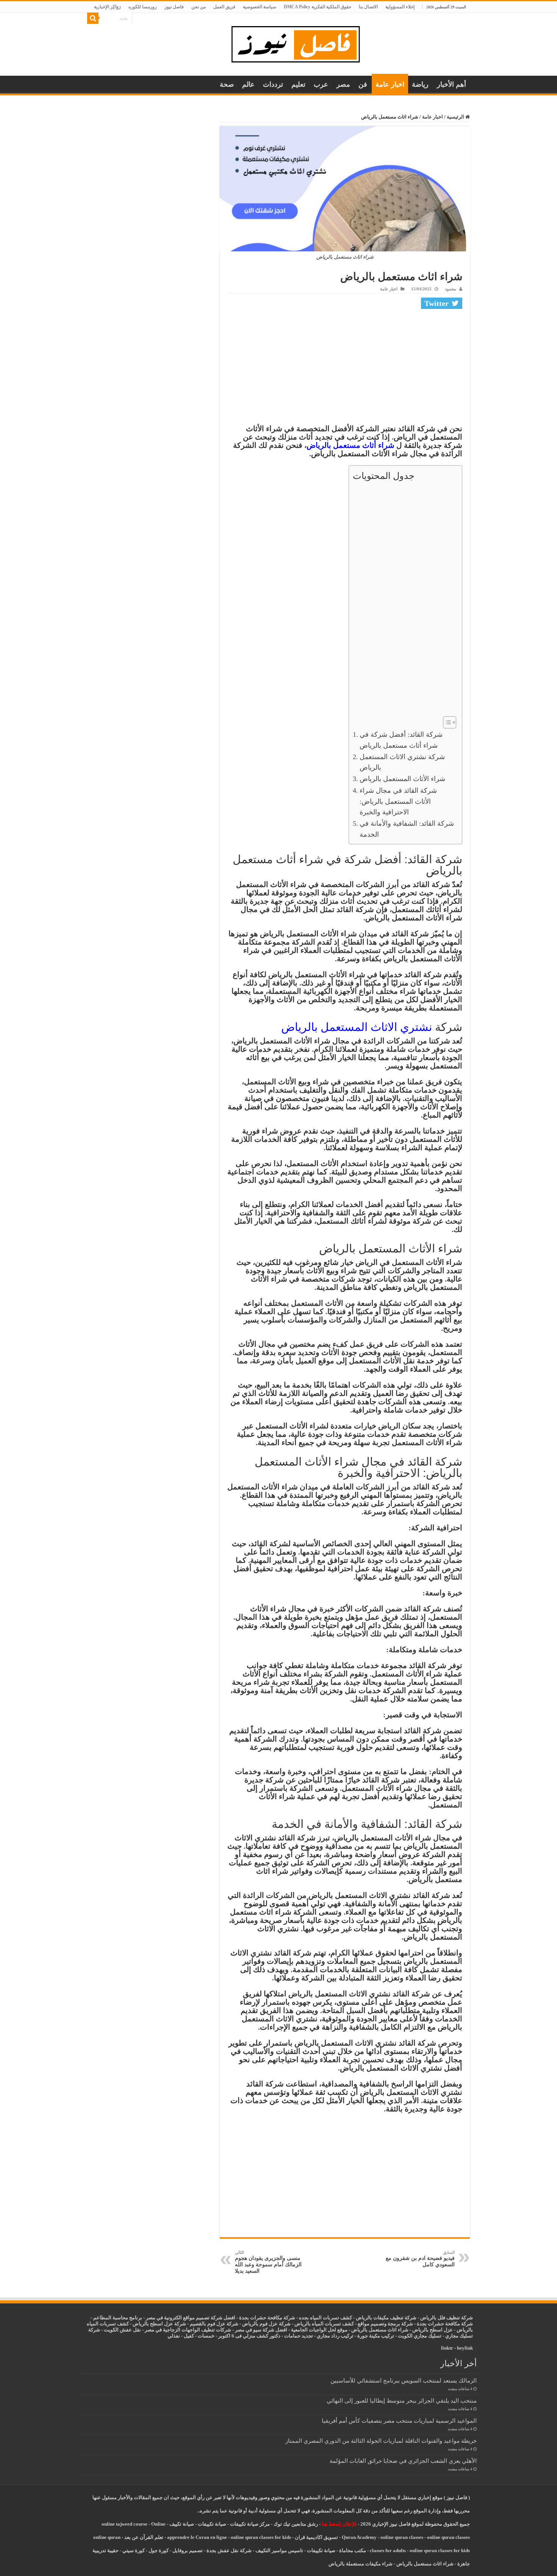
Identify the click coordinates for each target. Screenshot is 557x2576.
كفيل (189, 2336)
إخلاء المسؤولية (400, 7)
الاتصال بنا (368, 7)
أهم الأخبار (451, 84)
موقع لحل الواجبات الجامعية (319, 2330)
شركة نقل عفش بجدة (229, 2550)
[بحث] (93, 18)
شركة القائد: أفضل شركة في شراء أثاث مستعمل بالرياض (401, 740)
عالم (248, 84)
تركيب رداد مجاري (335, 2336)
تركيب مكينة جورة (376, 2336)
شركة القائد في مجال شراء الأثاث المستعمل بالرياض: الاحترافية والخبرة (398, 801)
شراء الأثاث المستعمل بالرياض (402, 779)
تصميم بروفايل (188, 2550)
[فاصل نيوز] (300, 43)
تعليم (298, 84)
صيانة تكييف (182, 2524)
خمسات (206, 2336)
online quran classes (402, 2537)
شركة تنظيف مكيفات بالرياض (386, 2318)
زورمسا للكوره (143, 7)
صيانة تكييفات (212, 2524)
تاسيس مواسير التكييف (279, 2550)
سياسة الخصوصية (260, 7)
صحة (227, 84)
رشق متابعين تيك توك (296, 2524)
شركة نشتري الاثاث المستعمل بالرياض (402, 762)
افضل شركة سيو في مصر (261, 2330)
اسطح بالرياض (428, 2330)
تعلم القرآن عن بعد (144, 2537)
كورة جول (158, 2550)
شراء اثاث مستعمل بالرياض (380, 2330)
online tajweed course (124, 2524)
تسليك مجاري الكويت (420, 2336)
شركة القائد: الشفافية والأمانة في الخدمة (407, 829)
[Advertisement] (345, 368)
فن (363, 84)
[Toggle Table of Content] (446, 722)
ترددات (273, 84)
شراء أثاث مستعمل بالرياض (350, 445)
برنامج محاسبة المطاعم (118, 2318)
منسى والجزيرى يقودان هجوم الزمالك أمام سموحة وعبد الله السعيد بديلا (268, 2262)
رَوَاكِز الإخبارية (107, 7)
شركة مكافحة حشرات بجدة (445, 2324)
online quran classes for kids (261, 2537)
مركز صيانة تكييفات (250, 2524)
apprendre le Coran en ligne (197, 2537)
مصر (343, 84)
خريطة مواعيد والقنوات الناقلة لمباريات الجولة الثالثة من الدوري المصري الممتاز (381, 2441)
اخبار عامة (390, 84)
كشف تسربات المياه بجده (325, 2318)
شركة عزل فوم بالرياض (266, 2324)
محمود (451, 289)
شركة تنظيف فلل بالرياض (447, 2318)
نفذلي (174, 2336)
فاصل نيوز (174, 7)
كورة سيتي (133, 2550)
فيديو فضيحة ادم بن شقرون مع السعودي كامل (420, 2259)
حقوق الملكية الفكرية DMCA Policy (318, 7)
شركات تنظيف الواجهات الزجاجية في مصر (188, 2330)
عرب (321, 84)
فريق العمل (224, 7)
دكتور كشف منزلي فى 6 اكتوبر (249, 2336)
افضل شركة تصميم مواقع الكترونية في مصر (191, 2318)
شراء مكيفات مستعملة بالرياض (361, 2564)
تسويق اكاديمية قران (316, 2537)
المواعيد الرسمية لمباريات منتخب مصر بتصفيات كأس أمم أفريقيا (399, 2421)
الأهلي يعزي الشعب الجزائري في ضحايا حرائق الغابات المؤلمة (403, 2461)
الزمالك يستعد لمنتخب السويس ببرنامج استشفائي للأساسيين (404, 2380)
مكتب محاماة (353, 2550)
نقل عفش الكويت (122, 2330)
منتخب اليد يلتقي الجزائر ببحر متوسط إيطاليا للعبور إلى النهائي (402, 2401)
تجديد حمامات (299, 2336)
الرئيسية (456, 117)
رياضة (420, 84)
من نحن (199, 7)
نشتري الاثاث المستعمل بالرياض (357, 1027)
